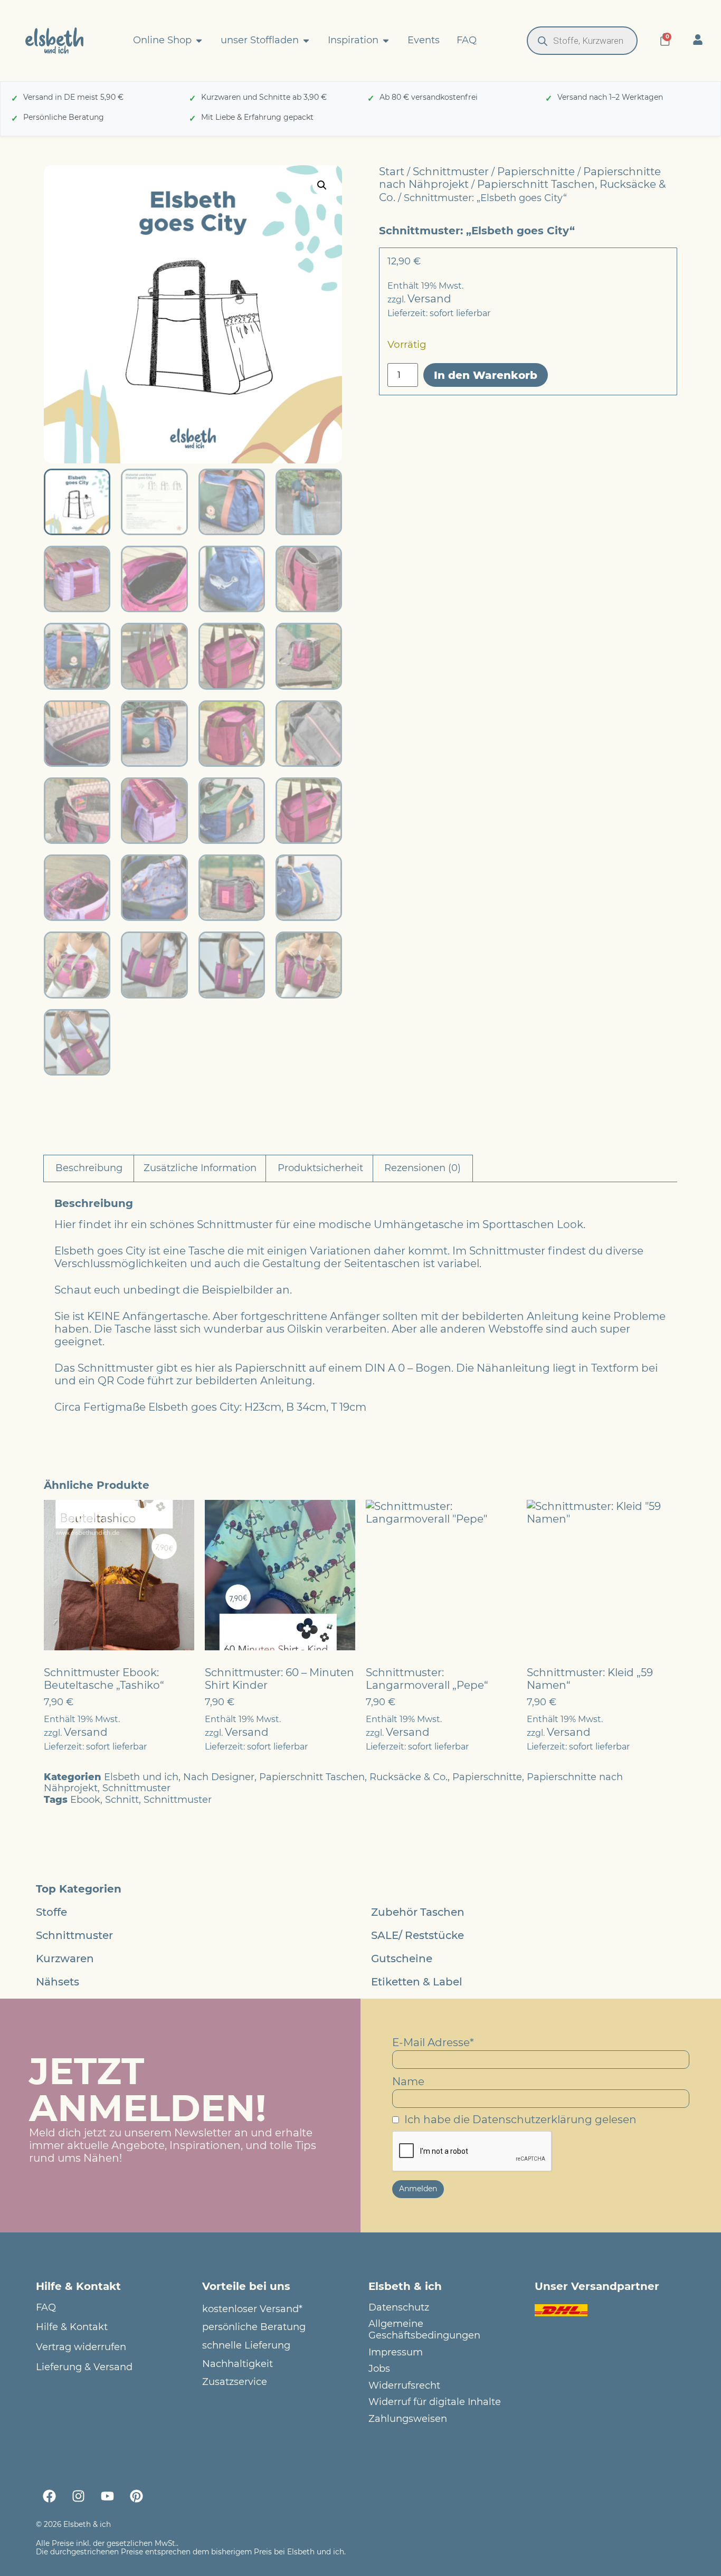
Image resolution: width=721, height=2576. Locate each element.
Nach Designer (219, 1777)
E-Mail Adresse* (433, 2042)
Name (408, 2081)
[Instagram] (78, 2496)
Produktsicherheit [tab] (320, 1168)
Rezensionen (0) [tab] (423, 1168)
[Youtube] (107, 2496)
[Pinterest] (136, 2496)
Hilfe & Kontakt (72, 2327)
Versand (429, 299)
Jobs (379, 2369)
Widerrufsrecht (404, 2386)
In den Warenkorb (486, 375)
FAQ (46, 2308)
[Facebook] (49, 2496)
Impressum (396, 2352)
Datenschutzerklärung (532, 2119)
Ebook (85, 1800)
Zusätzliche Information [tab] (200, 1168)
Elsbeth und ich (141, 1777)
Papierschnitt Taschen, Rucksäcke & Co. (353, 1777)
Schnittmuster (451, 172)
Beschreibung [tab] (89, 1168)
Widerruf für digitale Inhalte (435, 2402)
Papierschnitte (536, 172)
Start (392, 172)
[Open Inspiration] (386, 41)
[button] (322, 185)
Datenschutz (399, 2308)
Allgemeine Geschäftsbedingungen (424, 2330)
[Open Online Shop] (199, 41)
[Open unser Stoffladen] (306, 41)
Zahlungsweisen (408, 2419)
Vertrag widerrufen (81, 2347)
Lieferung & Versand (84, 2367)
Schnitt (122, 1800)
